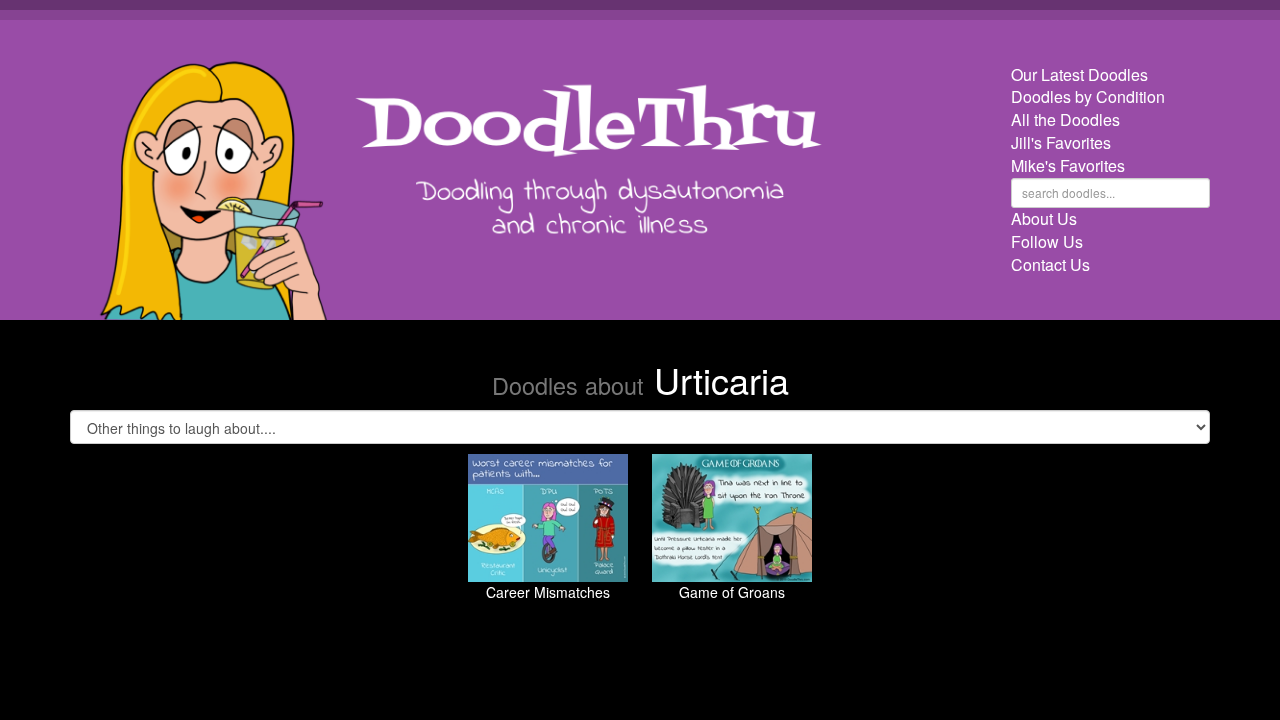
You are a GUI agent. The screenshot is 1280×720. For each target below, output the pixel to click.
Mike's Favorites (1068, 166)
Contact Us (1050, 265)
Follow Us (1047, 242)
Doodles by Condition (1088, 97)
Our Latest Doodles (1079, 75)
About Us (1044, 219)
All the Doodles (1065, 120)
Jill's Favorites (1061, 143)
